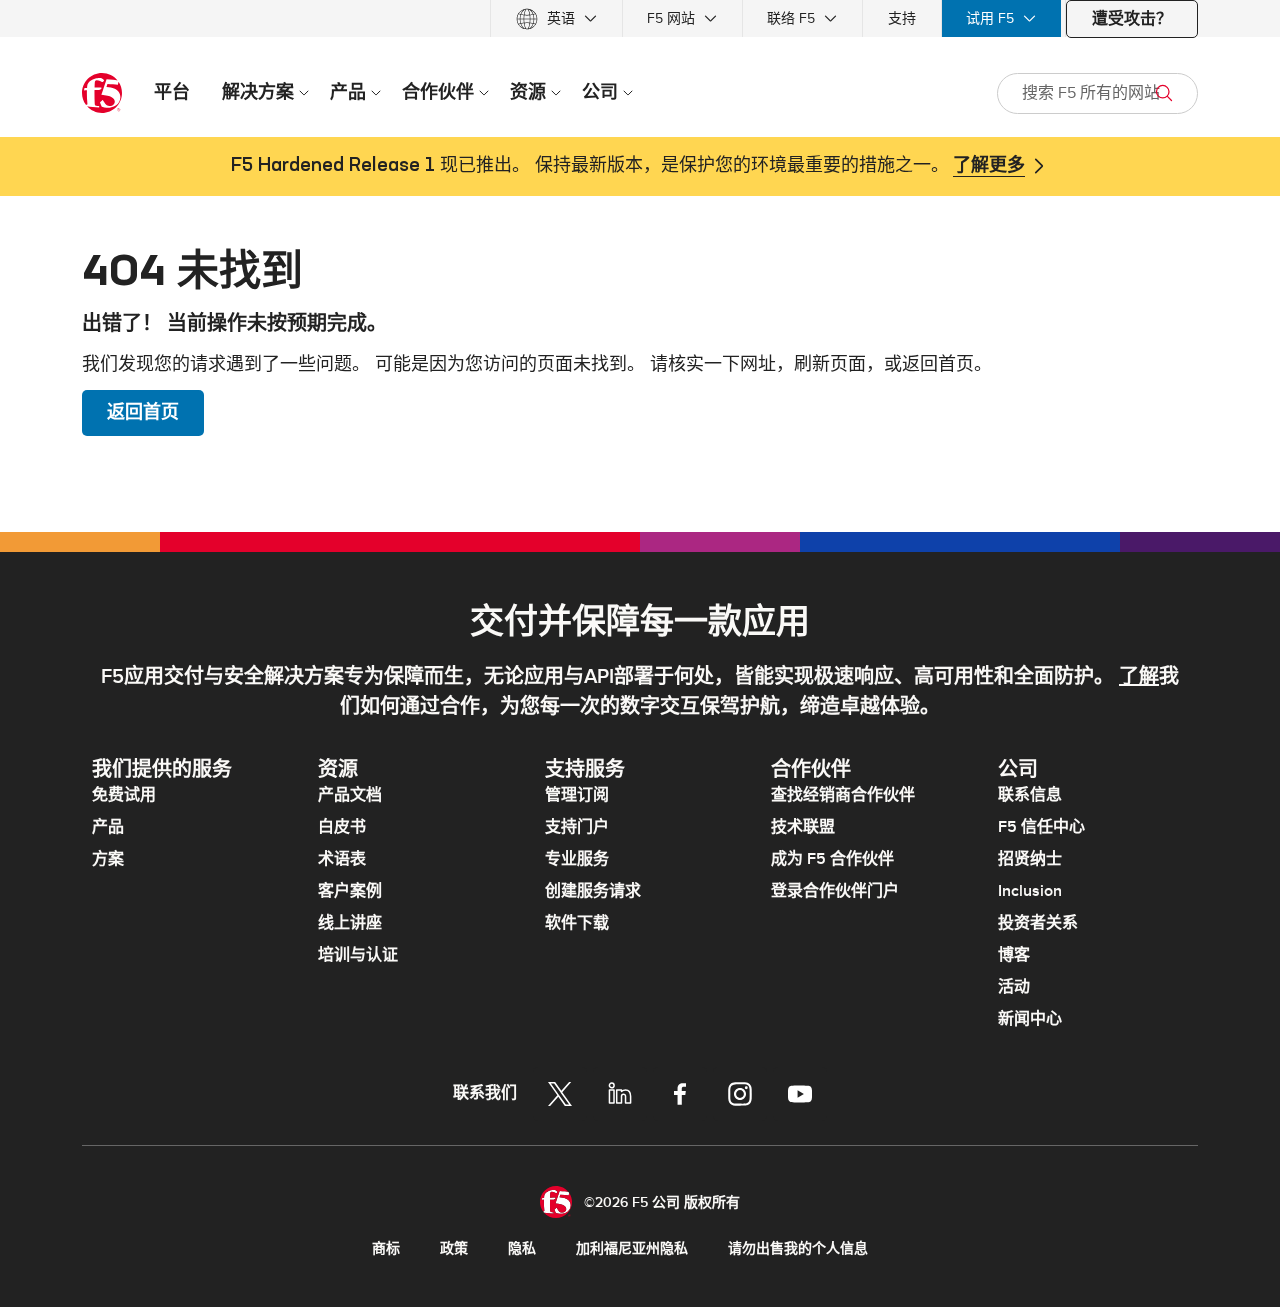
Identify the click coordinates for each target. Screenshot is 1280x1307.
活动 (1014, 987)
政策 (454, 1248)
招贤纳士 (1030, 859)
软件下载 (577, 923)
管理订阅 (577, 795)
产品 (108, 827)
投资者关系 (1038, 923)
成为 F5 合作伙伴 (832, 859)
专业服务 (577, 859)
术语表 (342, 859)
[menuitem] (556, 18)
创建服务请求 (593, 891)
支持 (902, 18)
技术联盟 (803, 827)
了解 (1139, 677)
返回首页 (143, 412)
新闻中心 (1030, 1019)
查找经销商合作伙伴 (843, 795)
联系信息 (1030, 795)
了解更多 (989, 166)
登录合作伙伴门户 (835, 891)
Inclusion (1030, 891)
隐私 (522, 1248)
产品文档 (350, 795)
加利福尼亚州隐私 (632, 1248)
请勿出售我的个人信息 (798, 1248)
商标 (386, 1248)
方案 (108, 859)
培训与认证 (358, 955)
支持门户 (577, 827)
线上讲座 (350, 923)
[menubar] (640, 18)
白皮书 (342, 827)
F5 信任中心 (1041, 827)
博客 (1014, 955)
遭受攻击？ (1132, 19)
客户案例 (350, 891)
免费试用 (124, 795)
